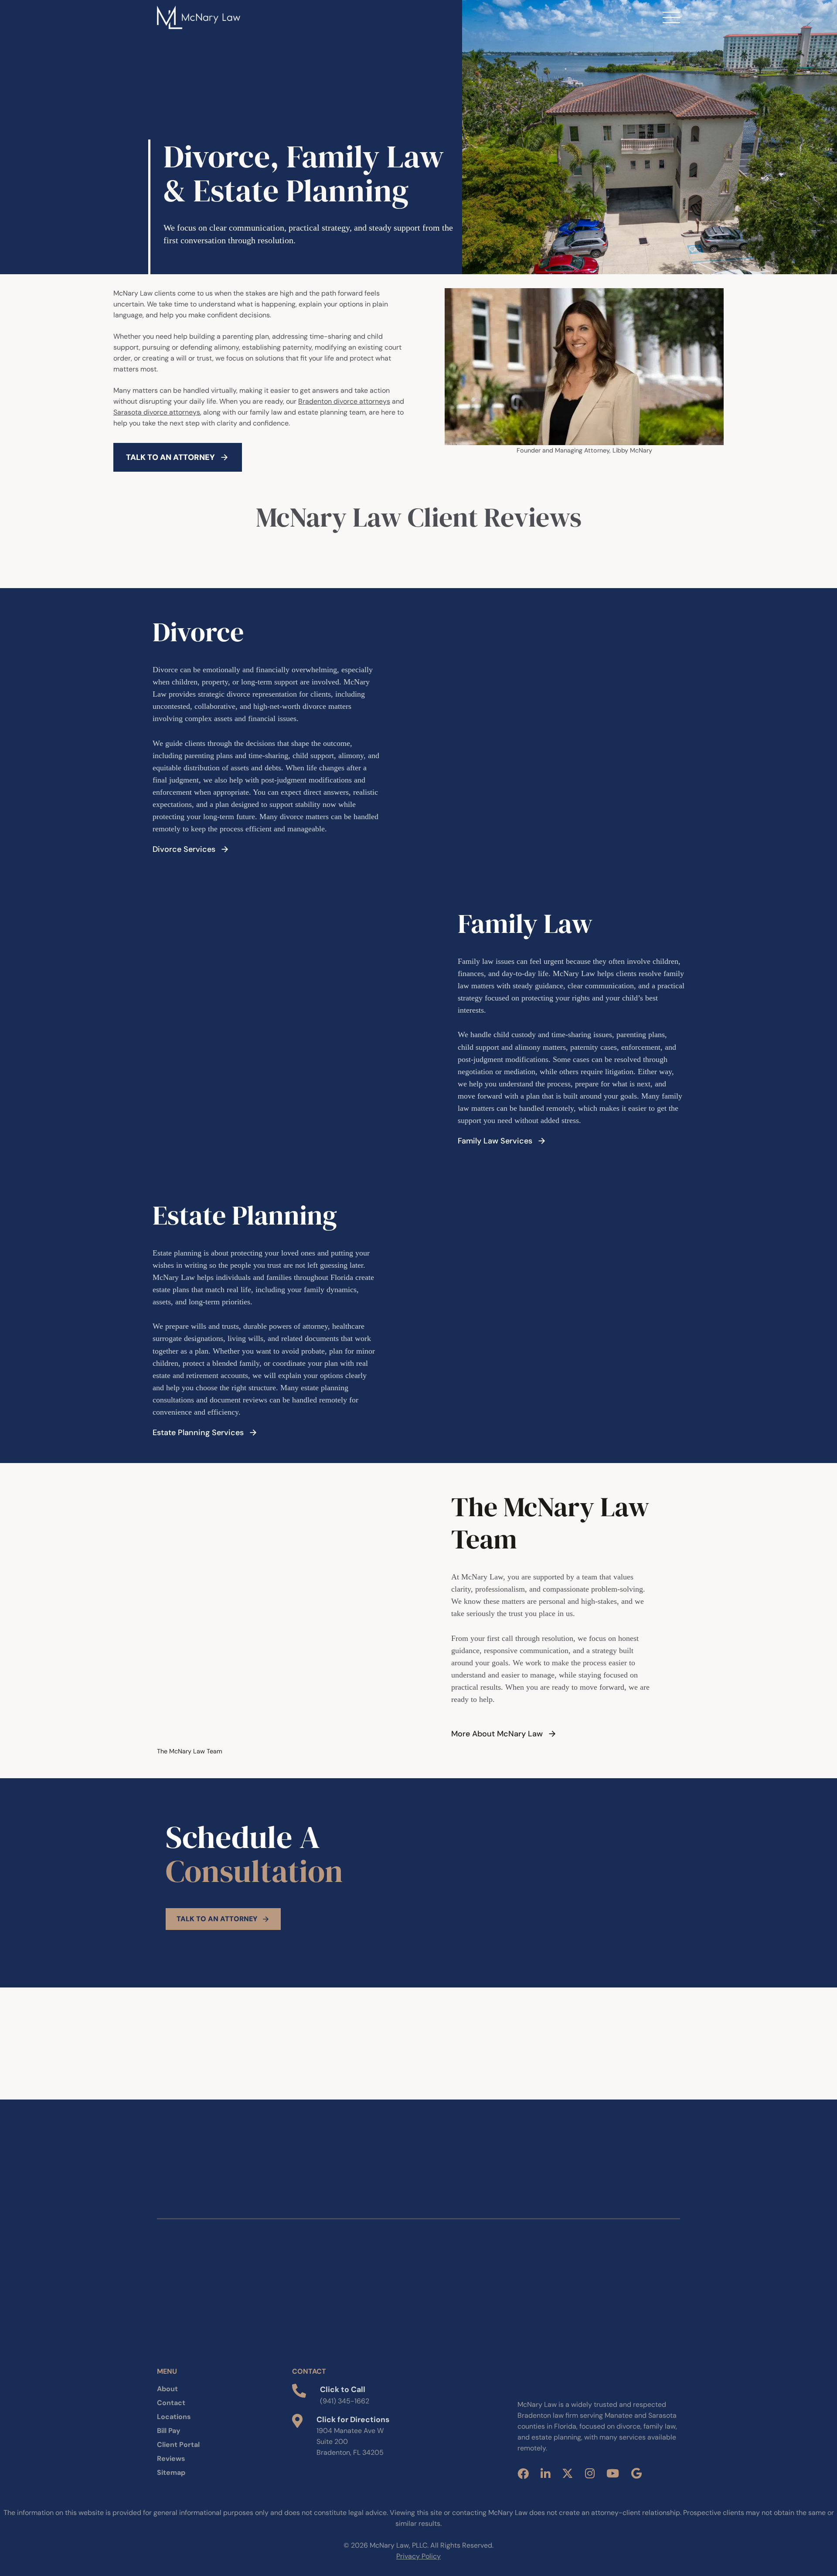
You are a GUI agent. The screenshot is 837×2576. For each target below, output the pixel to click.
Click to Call (343, 2389)
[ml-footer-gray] (564, 2379)
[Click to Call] (299, 2391)
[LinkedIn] (545, 2474)
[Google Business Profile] (636, 2473)
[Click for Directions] (297, 2421)
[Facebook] (523, 2474)
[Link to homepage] (199, 17)
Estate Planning (245, 1215)
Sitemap (171, 2472)
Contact (171, 2403)
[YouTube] (613, 2473)
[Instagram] (590, 2473)
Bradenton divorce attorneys (344, 401)
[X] (568, 2473)
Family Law (525, 924)
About (167, 2389)
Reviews (171, 2459)
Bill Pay (169, 2431)
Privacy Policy (418, 2556)
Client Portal (178, 2445)
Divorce (198, 632)
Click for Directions (353, 2419)
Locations (174, 2417)
